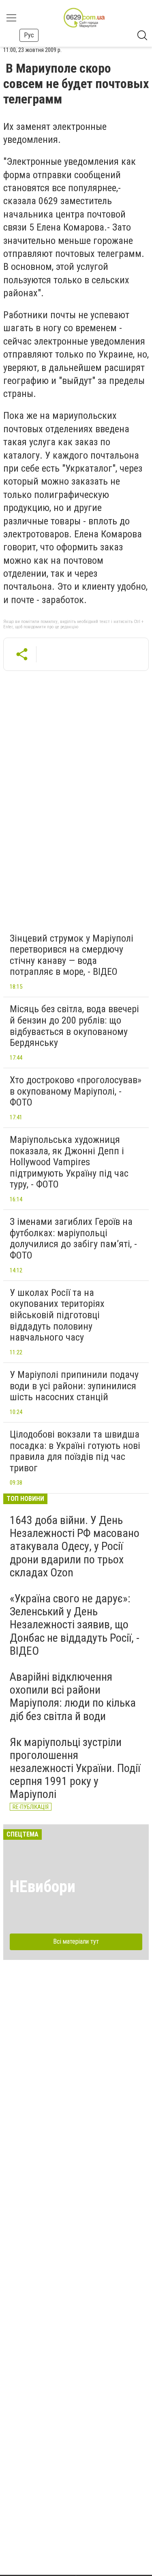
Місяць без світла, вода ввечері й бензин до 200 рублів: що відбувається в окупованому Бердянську (74, 1026)
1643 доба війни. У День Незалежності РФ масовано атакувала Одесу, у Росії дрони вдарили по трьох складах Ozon (75, 1546)
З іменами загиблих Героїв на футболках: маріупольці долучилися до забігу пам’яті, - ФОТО (73, 1238)
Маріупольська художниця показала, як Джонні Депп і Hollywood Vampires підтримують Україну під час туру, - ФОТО (69, 1162)
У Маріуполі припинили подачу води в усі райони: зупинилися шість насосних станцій (74, 1386)
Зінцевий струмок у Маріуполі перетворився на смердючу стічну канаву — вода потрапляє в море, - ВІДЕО (72, 955)
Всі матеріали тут (76, 1941)
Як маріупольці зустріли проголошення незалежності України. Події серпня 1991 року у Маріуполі (75, 1768)
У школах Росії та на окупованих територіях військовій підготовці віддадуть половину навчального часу (57, 1315)
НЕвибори (43, 1887)
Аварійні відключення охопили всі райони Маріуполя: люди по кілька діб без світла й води (73, 1696)
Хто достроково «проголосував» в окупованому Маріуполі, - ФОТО (76, 1091)
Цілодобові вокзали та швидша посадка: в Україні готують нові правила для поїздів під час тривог (75, 1451)
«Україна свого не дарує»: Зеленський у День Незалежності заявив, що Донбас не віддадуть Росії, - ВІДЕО (75, 1625)
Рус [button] (29, 35)
